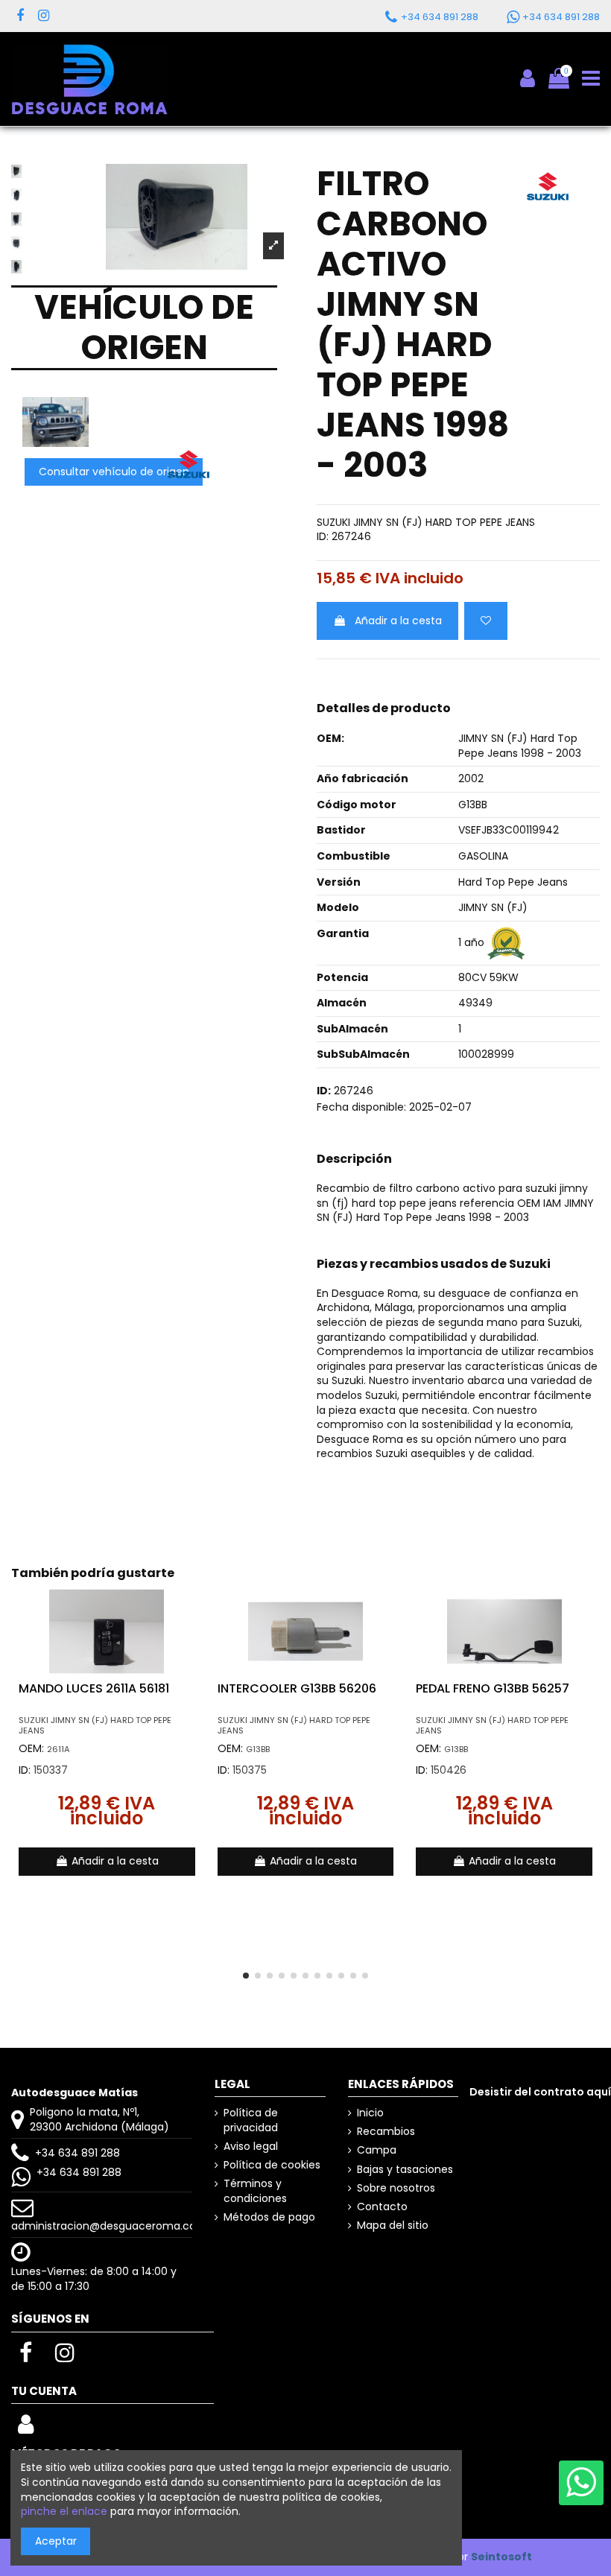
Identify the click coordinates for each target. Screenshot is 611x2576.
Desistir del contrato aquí (540, 2092)
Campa (377, 2150)
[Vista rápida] (191, 1637)
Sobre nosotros (396, 2188)
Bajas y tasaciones (405, 2170)
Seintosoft (501, 2557)
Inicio (370, 2113)
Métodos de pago (269, 2217)
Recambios (386, 2132)
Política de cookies (272, 2165)
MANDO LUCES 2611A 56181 (94, 1688)
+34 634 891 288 (77, 2153)
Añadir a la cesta (398, 621)
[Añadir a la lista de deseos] (486, 621)
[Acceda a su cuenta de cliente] (26, 2429)
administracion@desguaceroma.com (109, 2226)
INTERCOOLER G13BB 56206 (297, 1688)
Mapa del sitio (393, 2226)
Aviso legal (251, 2147)
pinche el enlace (64, 2511)
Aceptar (56, 2541)
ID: (323, 537)
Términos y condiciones (255, 2191)
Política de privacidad (251, 2120)
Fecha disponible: (361, 1107)
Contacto (382, 2207)
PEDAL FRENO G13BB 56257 (493, 1688)
